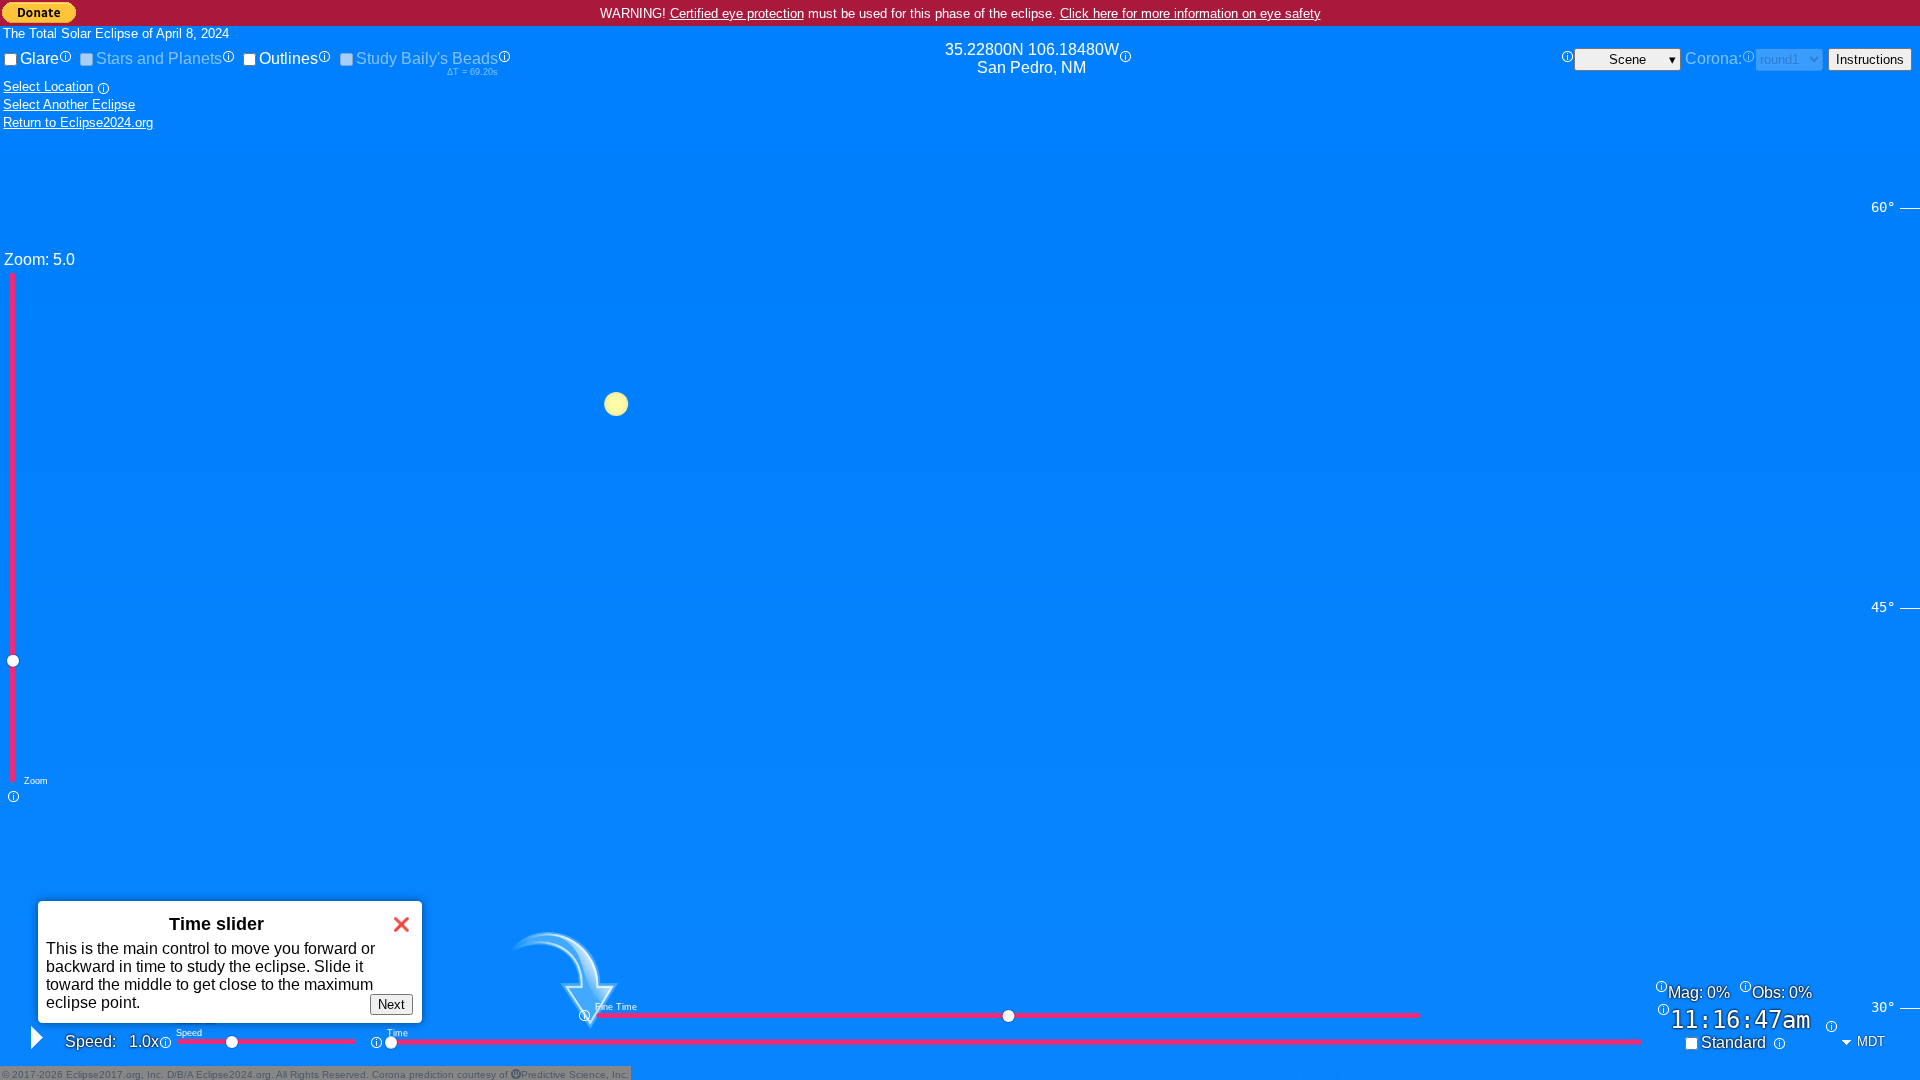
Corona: (1713, 58)
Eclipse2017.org (103, 1074)
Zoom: (26, 259)
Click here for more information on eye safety (1190, 13)
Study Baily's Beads (427, 58)
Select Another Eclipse (69, 104)
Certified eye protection (737, 13)
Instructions (1870, 59)
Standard (1733, 1042)
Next (391, 1004)
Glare (39, 58)
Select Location (48, 86)
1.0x (144, 1041)
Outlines (288, 58)
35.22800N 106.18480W (1032, 58)
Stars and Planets (159, 58)
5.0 (64, 259)
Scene (1627, 59)
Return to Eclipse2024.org (78, 122)
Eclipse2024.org (233, 1074)
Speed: (90, 1041)
